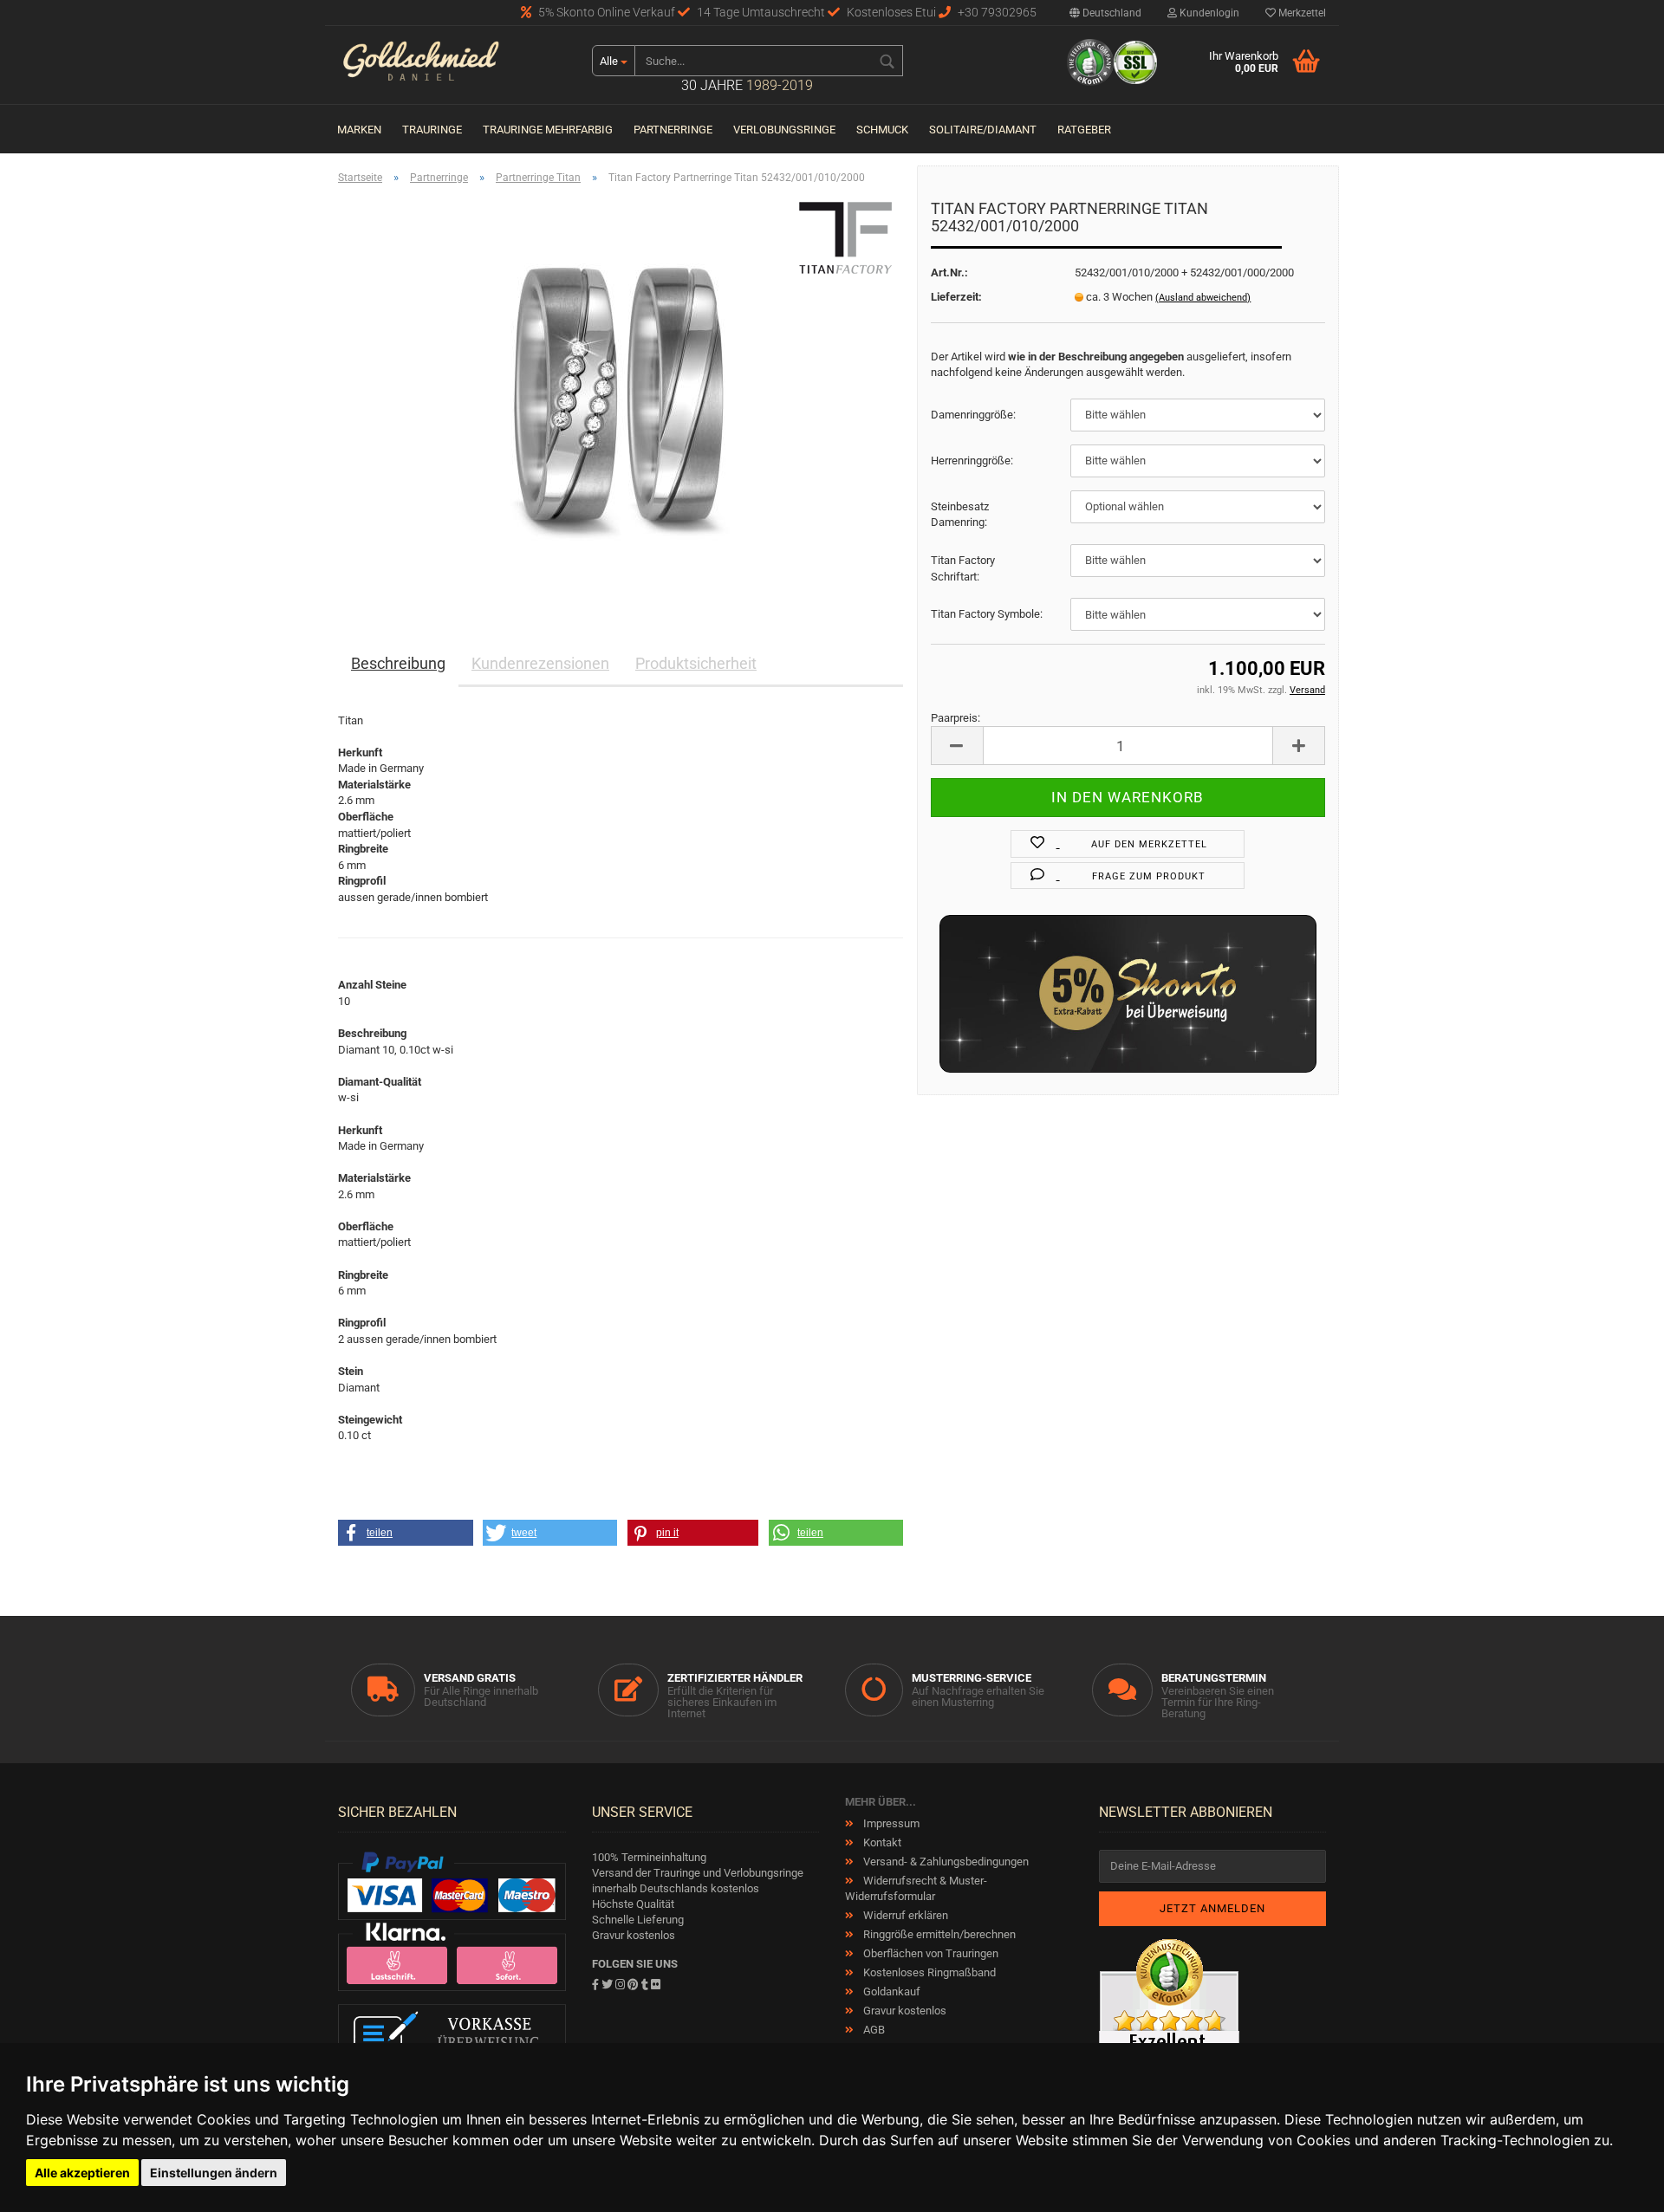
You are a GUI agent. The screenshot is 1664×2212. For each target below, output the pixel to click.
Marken (359, 130)
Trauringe (432, 130)
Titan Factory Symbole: (987, 614)
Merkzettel (1301, 13)
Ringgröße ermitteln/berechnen (938, 1934)
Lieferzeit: (956, 297)
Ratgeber (1084, 130)
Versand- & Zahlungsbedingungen (945, 1862)
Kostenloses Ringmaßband (928, 1972)
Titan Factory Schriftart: (963, 568)
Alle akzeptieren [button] (82, 2173)
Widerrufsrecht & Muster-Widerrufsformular (916, 1888)
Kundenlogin (1208, 13)
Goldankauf (890, 1991)
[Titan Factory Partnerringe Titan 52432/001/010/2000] (621, 393)
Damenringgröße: (973, 415)
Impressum (890, 1823)
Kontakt (881, 1842)
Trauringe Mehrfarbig (548, 130)
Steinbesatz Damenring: (960, 515)
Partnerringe (673, 130)
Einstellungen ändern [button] (214, 2173)
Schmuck (882, 130)
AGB (873, 2030)
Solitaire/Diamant (983, 130)
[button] (406, 1533)
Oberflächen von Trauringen (929, 1953)
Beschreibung (398, 663)
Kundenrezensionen (540, 663)
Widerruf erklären (904, 1915)
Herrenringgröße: (972, 461)
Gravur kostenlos (903, 2011)
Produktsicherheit (696, 663)
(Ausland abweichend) (1203, 298)
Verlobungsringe (784, 130)
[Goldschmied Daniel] (452, 65)
